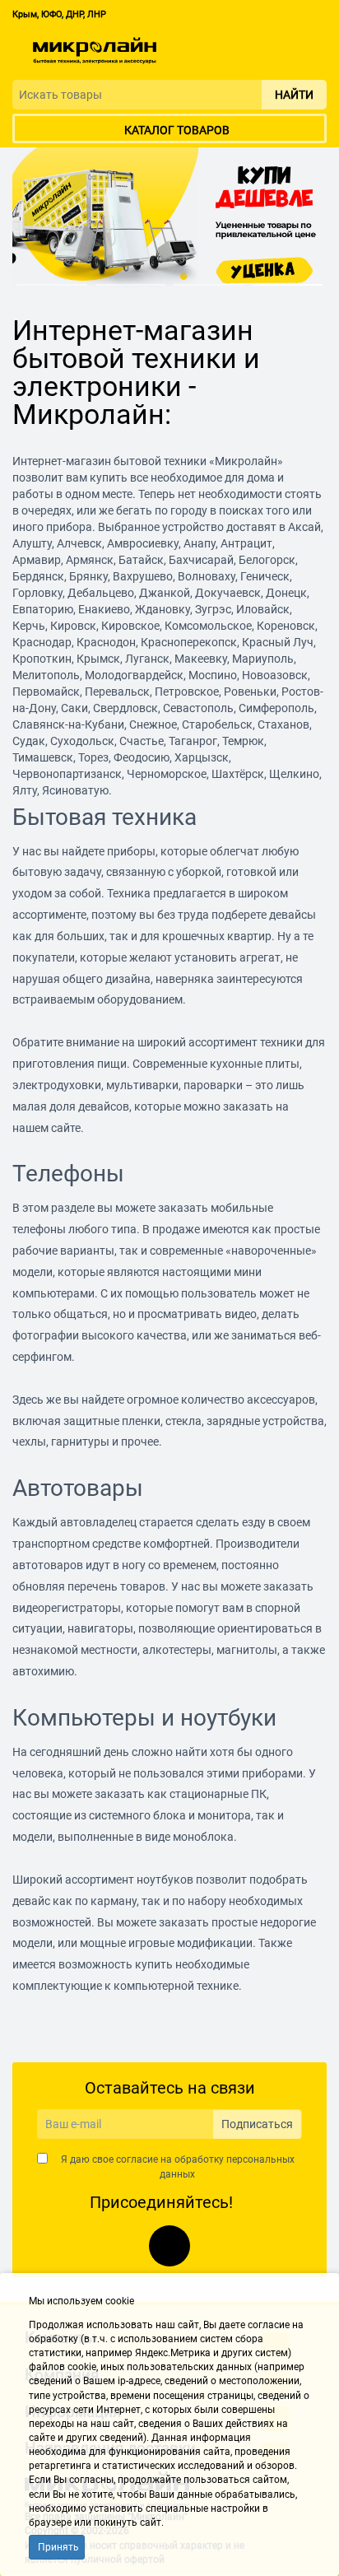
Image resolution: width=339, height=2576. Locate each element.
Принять (58, 2547)
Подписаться (257, 2124)
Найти (294, 95)
